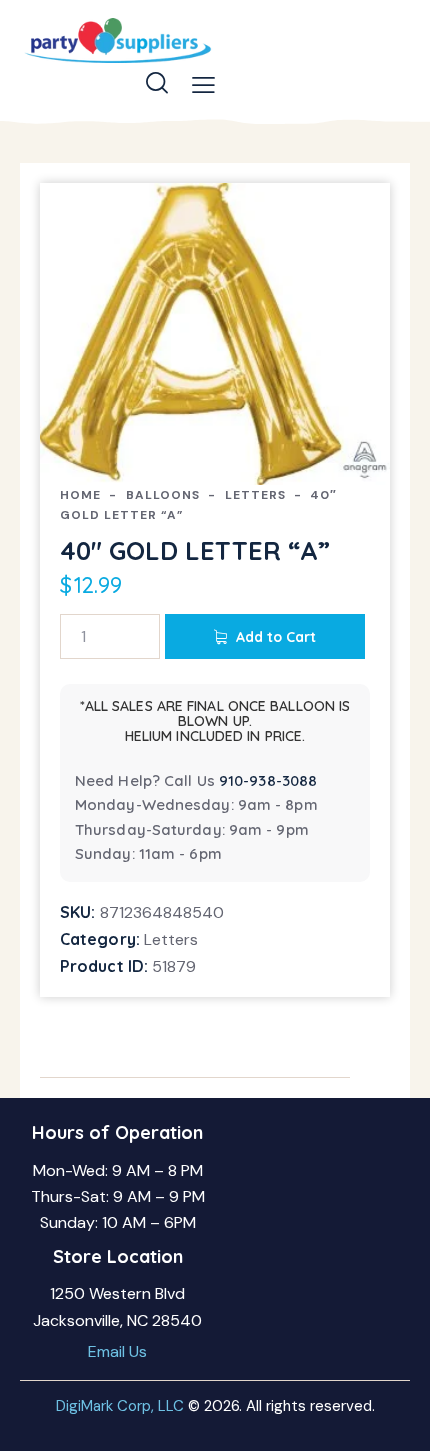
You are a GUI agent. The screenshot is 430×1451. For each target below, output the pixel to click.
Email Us (117, 1351)
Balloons (163, 495)
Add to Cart (276, 637)
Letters (255, 495)
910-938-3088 (268, 780)
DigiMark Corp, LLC (120, 1406)
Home (80, 495)
